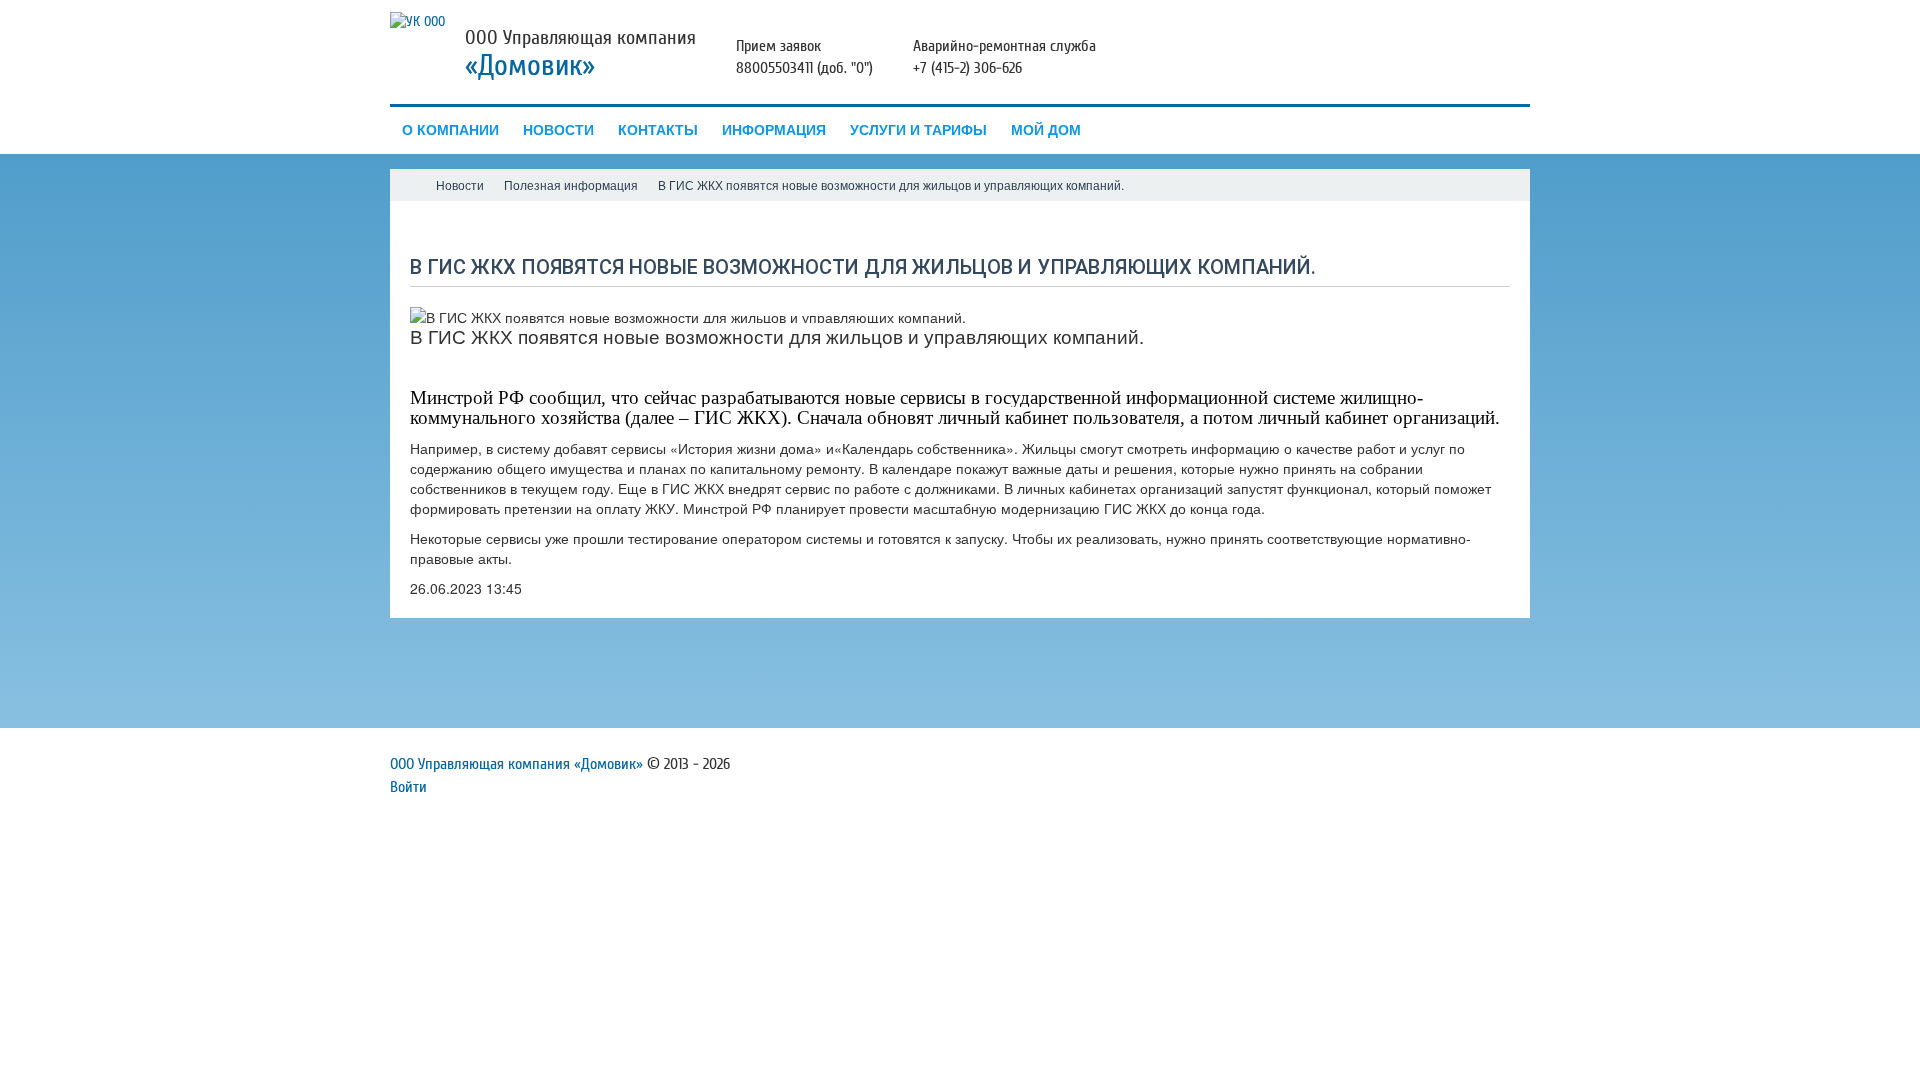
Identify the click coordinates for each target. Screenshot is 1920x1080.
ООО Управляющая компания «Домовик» (516, 764)
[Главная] (408, 185)
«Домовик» (530, 66)
